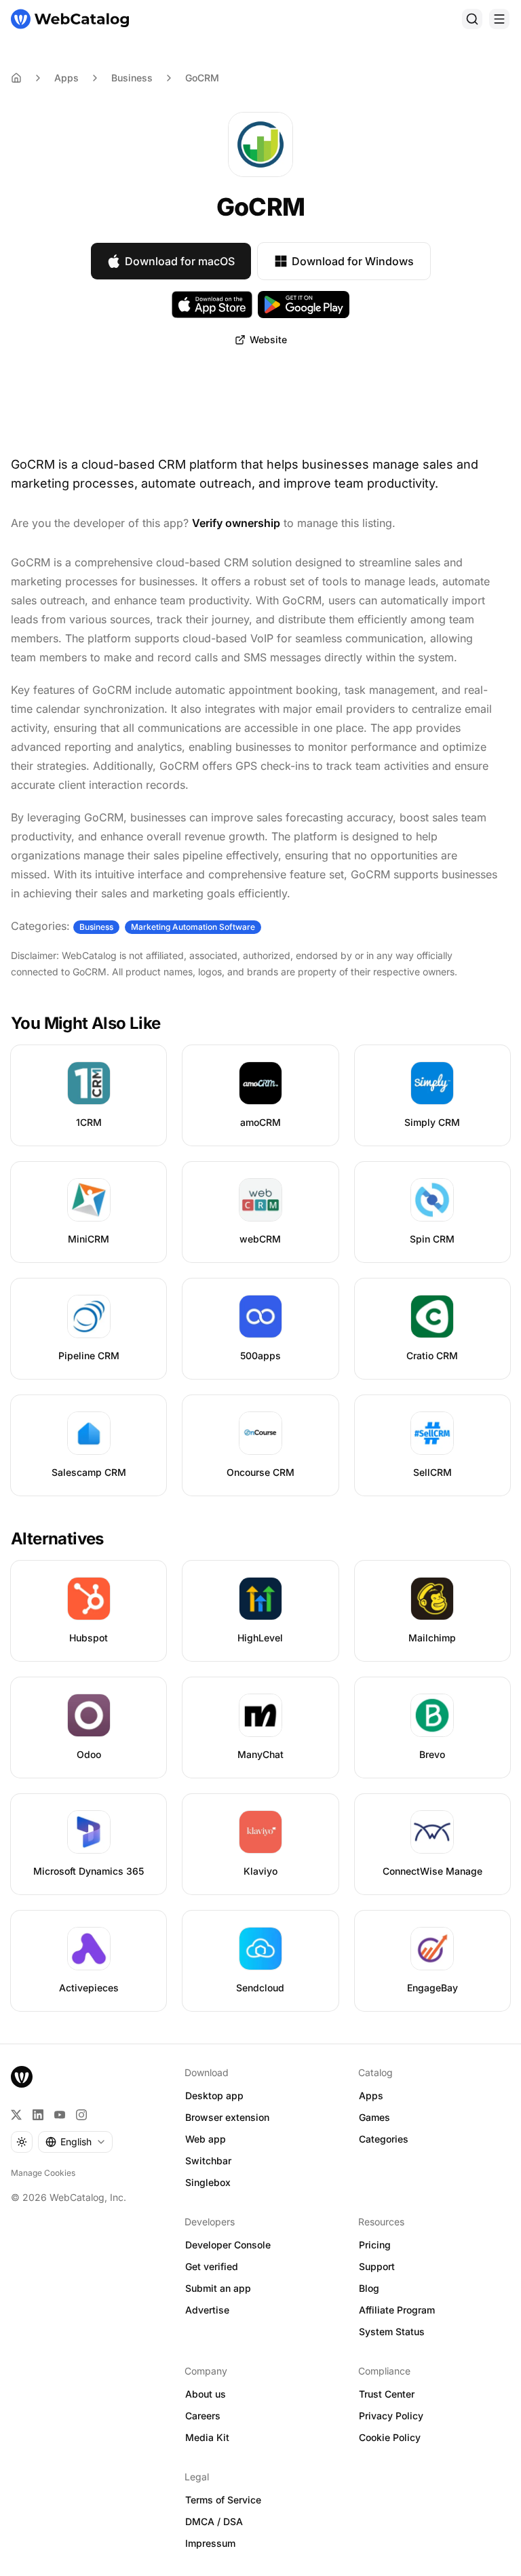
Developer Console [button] (228, 2245)
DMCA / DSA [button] (214, 2521)
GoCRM (202, 78)
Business (132, 78)
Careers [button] (203, 2416)
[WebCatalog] (22, 2077)
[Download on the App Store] (212, 305)
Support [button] (377, 2266)
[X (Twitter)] (16, 2115)
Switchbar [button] (208, 2161)
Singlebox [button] (208, 2182)
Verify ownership (236, 523)
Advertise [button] (207, 2310)
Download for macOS (180, 261)
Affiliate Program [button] (397, 2310)
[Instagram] (81, 2115)
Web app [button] (206, 2139)
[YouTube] (60, 2115)
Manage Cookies (43, 2173)
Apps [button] (371, 2095)
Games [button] (374, 2117)
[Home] (70, 19)
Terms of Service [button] (223, 2500)
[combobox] (75, 2142)
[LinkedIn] (38, 2115)
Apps (66, 78)
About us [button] (206, 2394)
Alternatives (57, 1539)
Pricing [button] (375, 2245)
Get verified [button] (212, 2266)
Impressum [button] (210, 2543)
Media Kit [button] (207, 2437)
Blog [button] (369, 2288)
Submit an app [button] (218, 2288)
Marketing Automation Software (193, 927)
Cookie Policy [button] (390, 2437)
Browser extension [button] (227, 2117)
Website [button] (268, 339)
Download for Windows (353, 261)
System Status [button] (392, 2331)
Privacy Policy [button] (391, 2416)
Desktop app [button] (214, 2095)
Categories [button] (384, 2139)
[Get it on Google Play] (304, 305)
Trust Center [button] (387, 2394)
